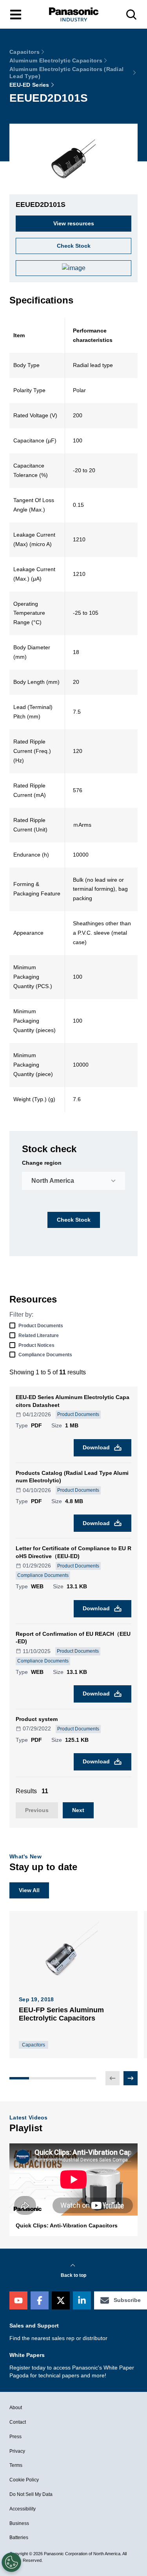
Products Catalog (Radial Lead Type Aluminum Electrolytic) (72, 1477)
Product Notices (36, 1345)
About (16, 2408)
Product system (37, 1719)
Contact (18, 2422)
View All (29, 1890)
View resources (74, 223)
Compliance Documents (45, 1355)
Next (78, 1810)
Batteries (19, 2538)
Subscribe (127, 2300)
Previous (37, 1810)
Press (15, 2437)
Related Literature (39, 1336)
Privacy (17, 2451)
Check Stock (74, 1220)
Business (19, 2523)
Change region (42, 1163)
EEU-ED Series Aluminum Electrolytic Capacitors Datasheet (73, 1401)
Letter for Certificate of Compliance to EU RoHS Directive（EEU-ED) (73, 1552)
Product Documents (41, 1326)
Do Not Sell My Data (31, 2494)
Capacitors (24, 52)
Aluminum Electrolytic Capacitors (56, 60)
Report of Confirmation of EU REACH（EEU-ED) (73, 1638)
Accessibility (23, 2509)
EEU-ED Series (29, 85)
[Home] (74, 14)
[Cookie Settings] (11, 2562)
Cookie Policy (24, 2480)
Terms (16, 2465)
